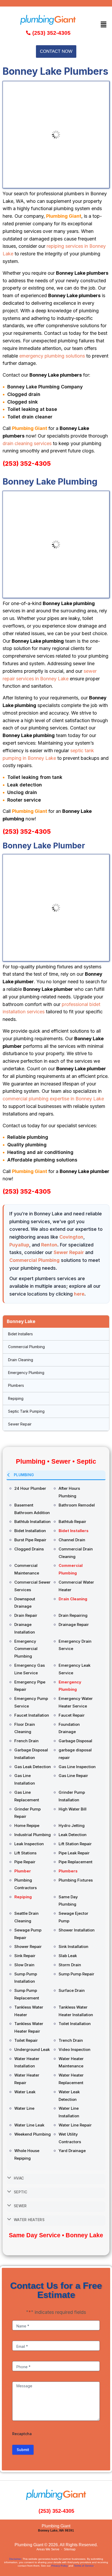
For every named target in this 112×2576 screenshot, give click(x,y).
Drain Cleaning (21, 1360)
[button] (104, 24)
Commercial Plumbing (35, 1260)
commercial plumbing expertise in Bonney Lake (53, 1099)
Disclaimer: (15, 2559)
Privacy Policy (60, 2566)
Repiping (16, 1398)
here (79, 1294)
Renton (49, 1245)
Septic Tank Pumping (26, 1411)
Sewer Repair (69, 1252)
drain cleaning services (27, 443)
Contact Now (56, 51)
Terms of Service (84, 2566)
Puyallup (19, 1245)
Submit (23, 2450)
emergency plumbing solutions (52, 356)
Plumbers (16, 1385)
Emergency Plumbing (26, 1373)
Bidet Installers (20, 1334)
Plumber (23, 1871)
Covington (71, 1237)
